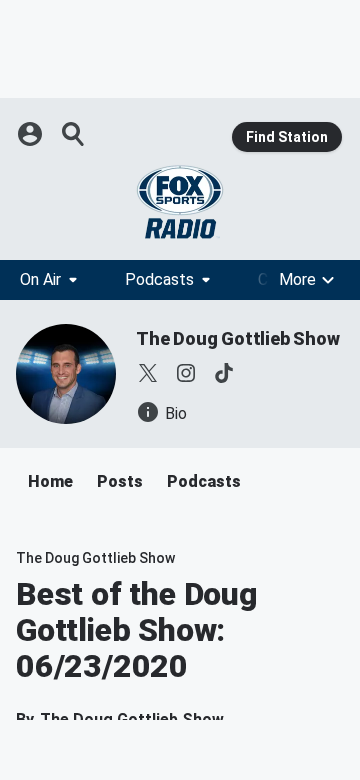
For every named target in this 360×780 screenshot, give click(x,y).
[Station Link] (180, 202)
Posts (120, 481)
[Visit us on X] (148, 373)
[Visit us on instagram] (186, 373)
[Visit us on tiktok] (224, 373)
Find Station (287, 137)
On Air (40, 279)
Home (50, 481)
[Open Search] (74, 134)
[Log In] (32, 134)
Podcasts (159, 279)
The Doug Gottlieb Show (238, 338)
